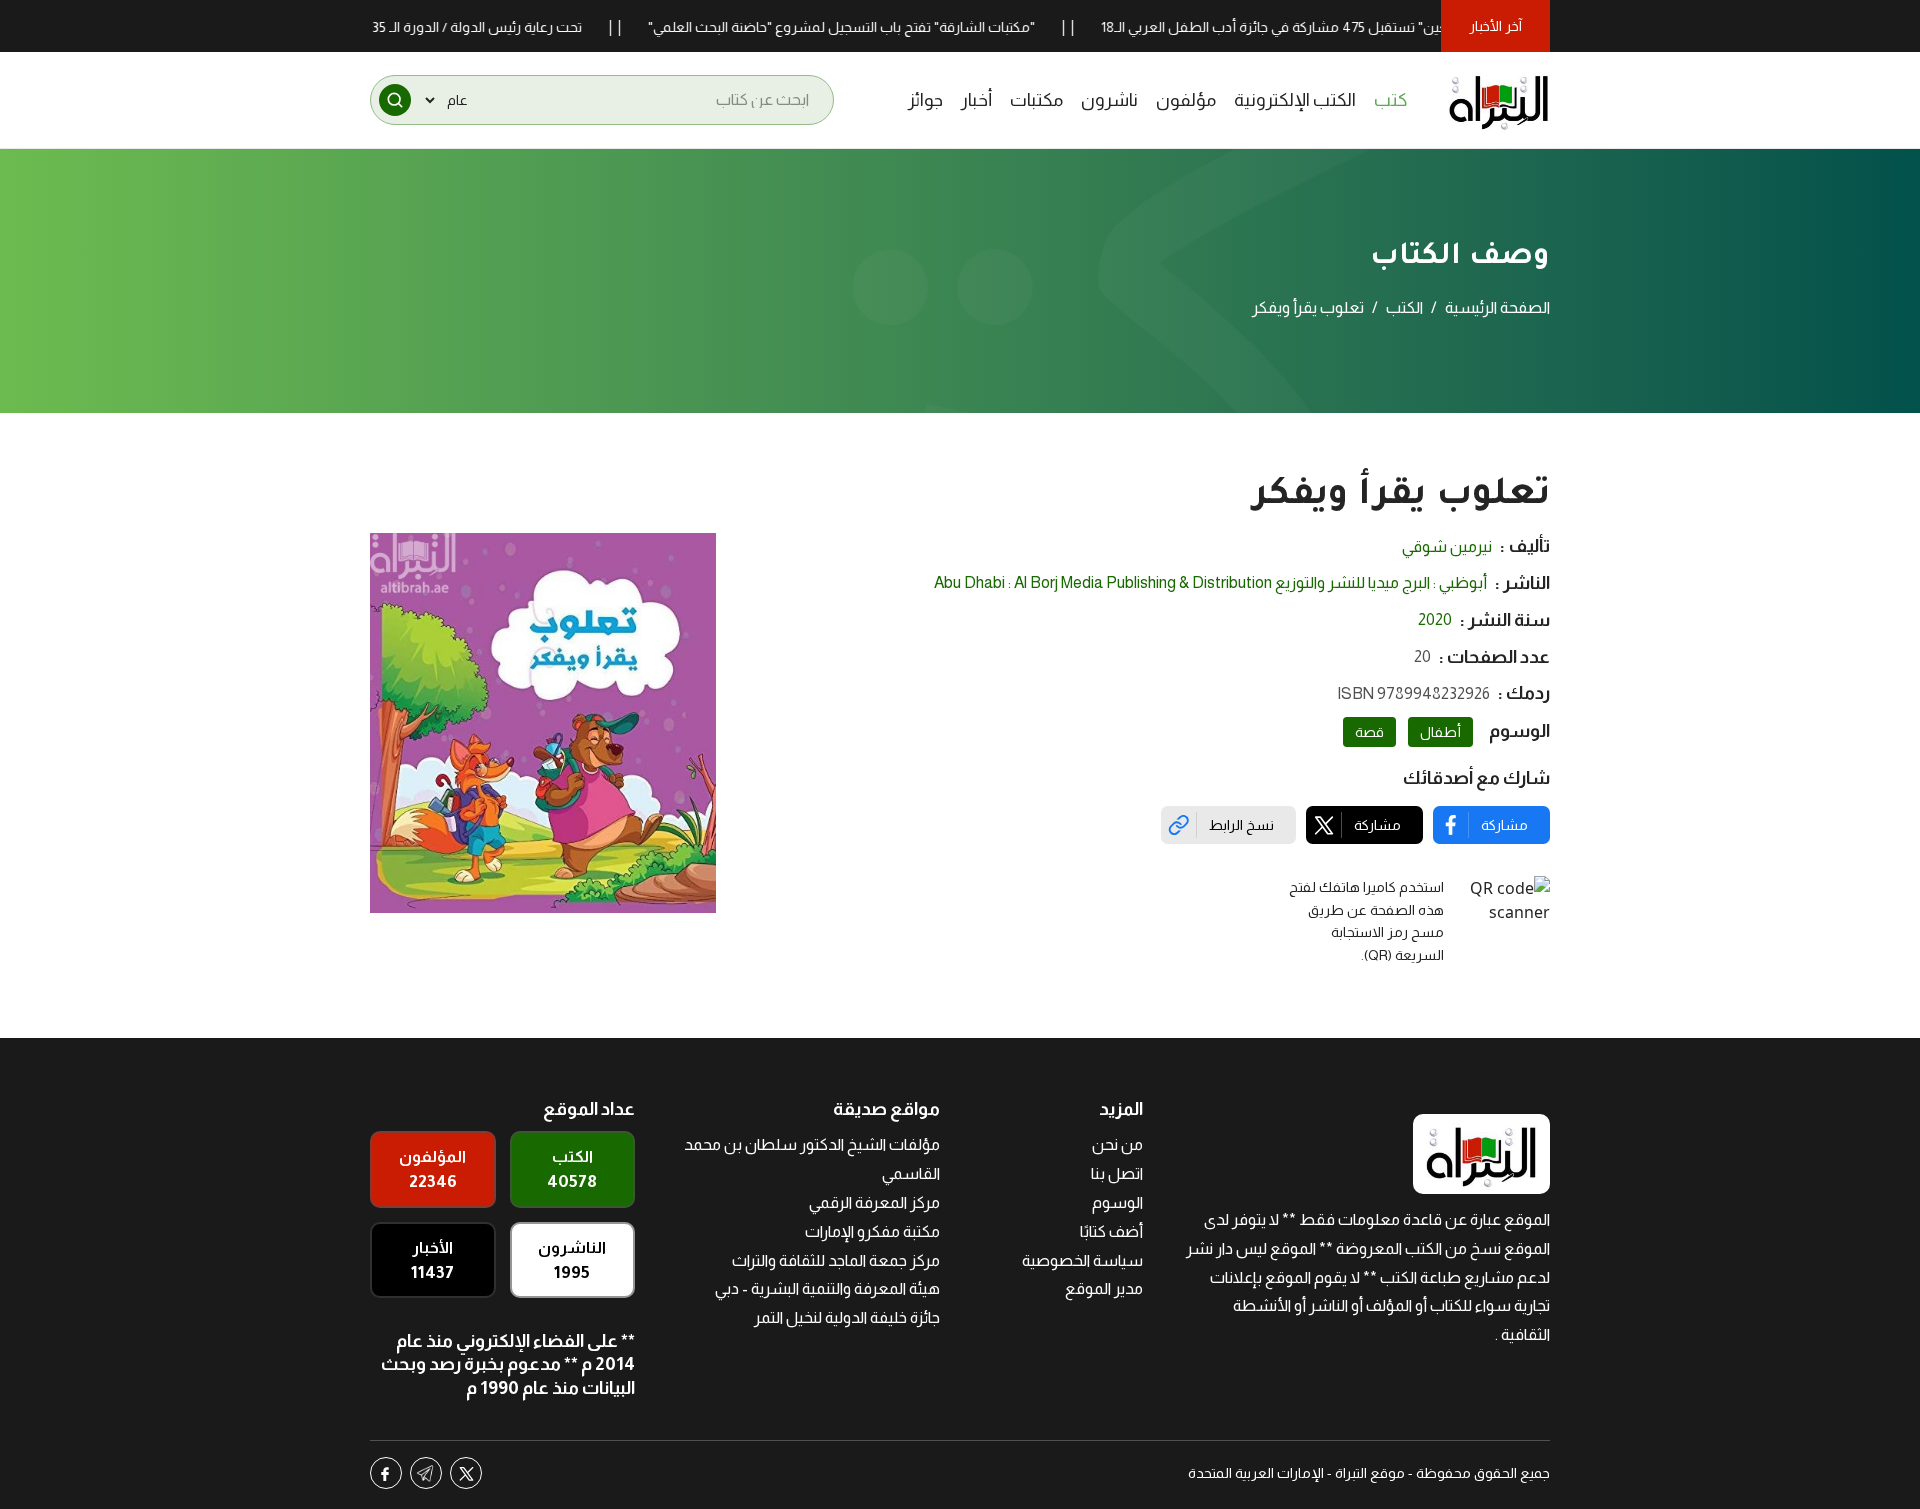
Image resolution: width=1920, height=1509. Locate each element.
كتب (1391, 100)
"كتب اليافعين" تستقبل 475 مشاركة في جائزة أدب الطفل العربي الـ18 (1344, 27)
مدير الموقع (1104, 1288)
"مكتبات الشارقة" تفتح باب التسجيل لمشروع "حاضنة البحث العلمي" (883, 27)
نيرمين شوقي (1447, 546)
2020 (1435, 619)
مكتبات (1036, 100)
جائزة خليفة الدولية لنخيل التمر (847, 1317)
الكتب (1404, 307)
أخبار (976, 100)
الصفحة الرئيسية (1497, 307)
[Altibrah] (1499, 100)
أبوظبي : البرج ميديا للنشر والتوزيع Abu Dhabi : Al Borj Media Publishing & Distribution (1210, 582)
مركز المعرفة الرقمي (874, 1202)
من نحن (1117, 1144)
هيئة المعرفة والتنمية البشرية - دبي (827, 1288)
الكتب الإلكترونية (1295, 100)
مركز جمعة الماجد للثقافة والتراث (836, 1260)
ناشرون (1109, 100)
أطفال (1440, 732)
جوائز (925, 100)
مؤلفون (1186, 100)
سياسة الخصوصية (1082, 1260)
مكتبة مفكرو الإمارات (872, 1231)
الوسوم (1117, 1202)
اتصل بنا (1117, 1173)
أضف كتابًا (1111, 1231)
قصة (1369, 732)
